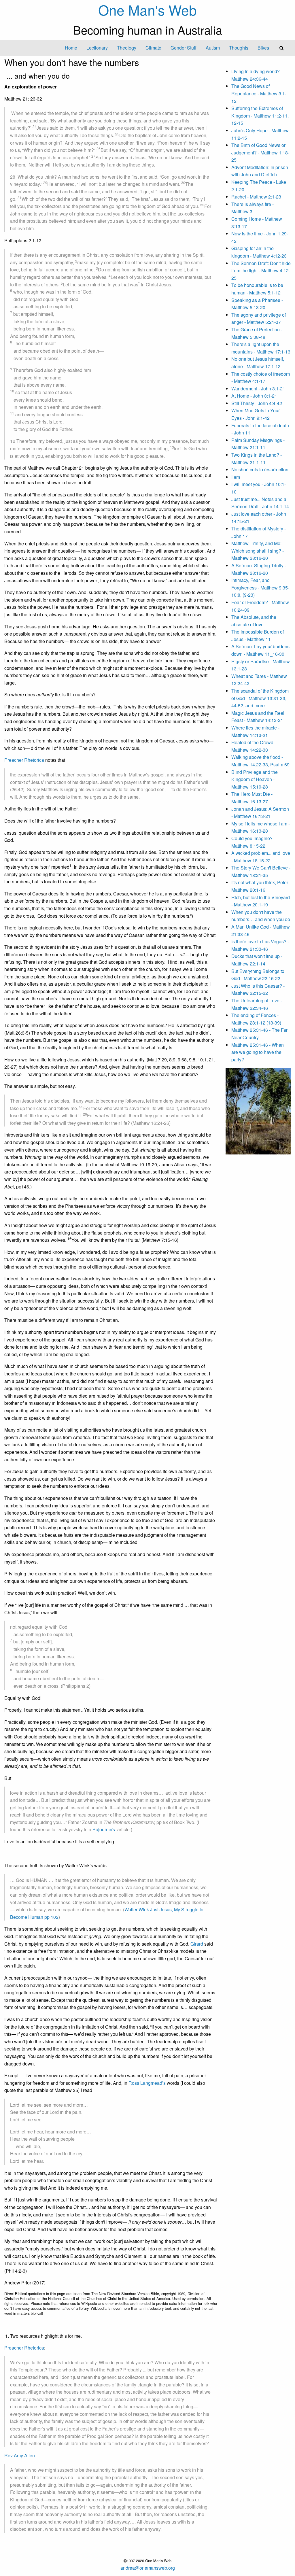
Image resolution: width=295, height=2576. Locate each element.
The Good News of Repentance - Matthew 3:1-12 (259, 93)
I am (236, 477)
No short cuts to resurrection (260, 469)
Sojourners (104, 1829)
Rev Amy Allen (20, 2455)
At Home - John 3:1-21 (254, 396)
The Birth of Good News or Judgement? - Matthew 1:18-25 (260, 152)
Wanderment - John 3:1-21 (258, 389)
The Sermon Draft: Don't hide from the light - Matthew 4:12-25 (261, 271)
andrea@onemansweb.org (148, 2568)
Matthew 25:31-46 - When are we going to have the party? (258, 1052)
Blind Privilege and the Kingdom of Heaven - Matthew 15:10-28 (255, 779)
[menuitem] (71, 48)
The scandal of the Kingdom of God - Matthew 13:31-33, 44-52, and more (260, 698)
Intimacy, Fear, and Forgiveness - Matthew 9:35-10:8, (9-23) (260, 587)
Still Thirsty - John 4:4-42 (257, 403)
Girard (197, 1944)
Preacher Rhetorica (24, 760)
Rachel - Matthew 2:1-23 (256, 197)
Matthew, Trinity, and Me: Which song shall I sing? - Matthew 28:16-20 (258, 551)
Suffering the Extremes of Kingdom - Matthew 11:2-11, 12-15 (260, 116)
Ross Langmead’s (147, 2083)
